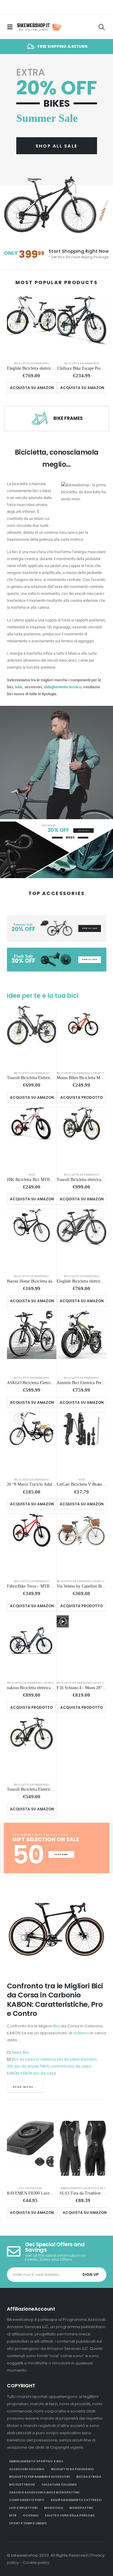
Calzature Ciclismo (59, 2485)
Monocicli (53, 2508)
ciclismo (81, 2033)
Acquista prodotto (82, 1097)
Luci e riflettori (30, 2188)
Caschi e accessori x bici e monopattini (44, 2492)
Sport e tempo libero (28, 2523)
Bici (57, 2026)
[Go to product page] (31, 326)
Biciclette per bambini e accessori (39, 2477)
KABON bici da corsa (38, 2073)
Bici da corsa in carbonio (34, 2059)
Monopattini (81, 2508)
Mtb (32, 1174)
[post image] (57, 1930)
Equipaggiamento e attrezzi (76, 2500)
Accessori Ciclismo (27, 2469)
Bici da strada (89, 2477)
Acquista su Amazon (32, 388)
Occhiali (31, 2515)
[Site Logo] (39, 27)
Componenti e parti (27, 2500)
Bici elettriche (22, 2485)
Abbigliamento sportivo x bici (83, 2188)
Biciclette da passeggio (31, 363)
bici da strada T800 (32, 2066)
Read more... (25, 2087)
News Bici (20, 2052)
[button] (12, 27)
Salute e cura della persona (70, 2515)
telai (18, 687)
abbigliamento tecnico (63, 687)
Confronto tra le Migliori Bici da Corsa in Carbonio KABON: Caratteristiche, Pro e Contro (55, 2000)
